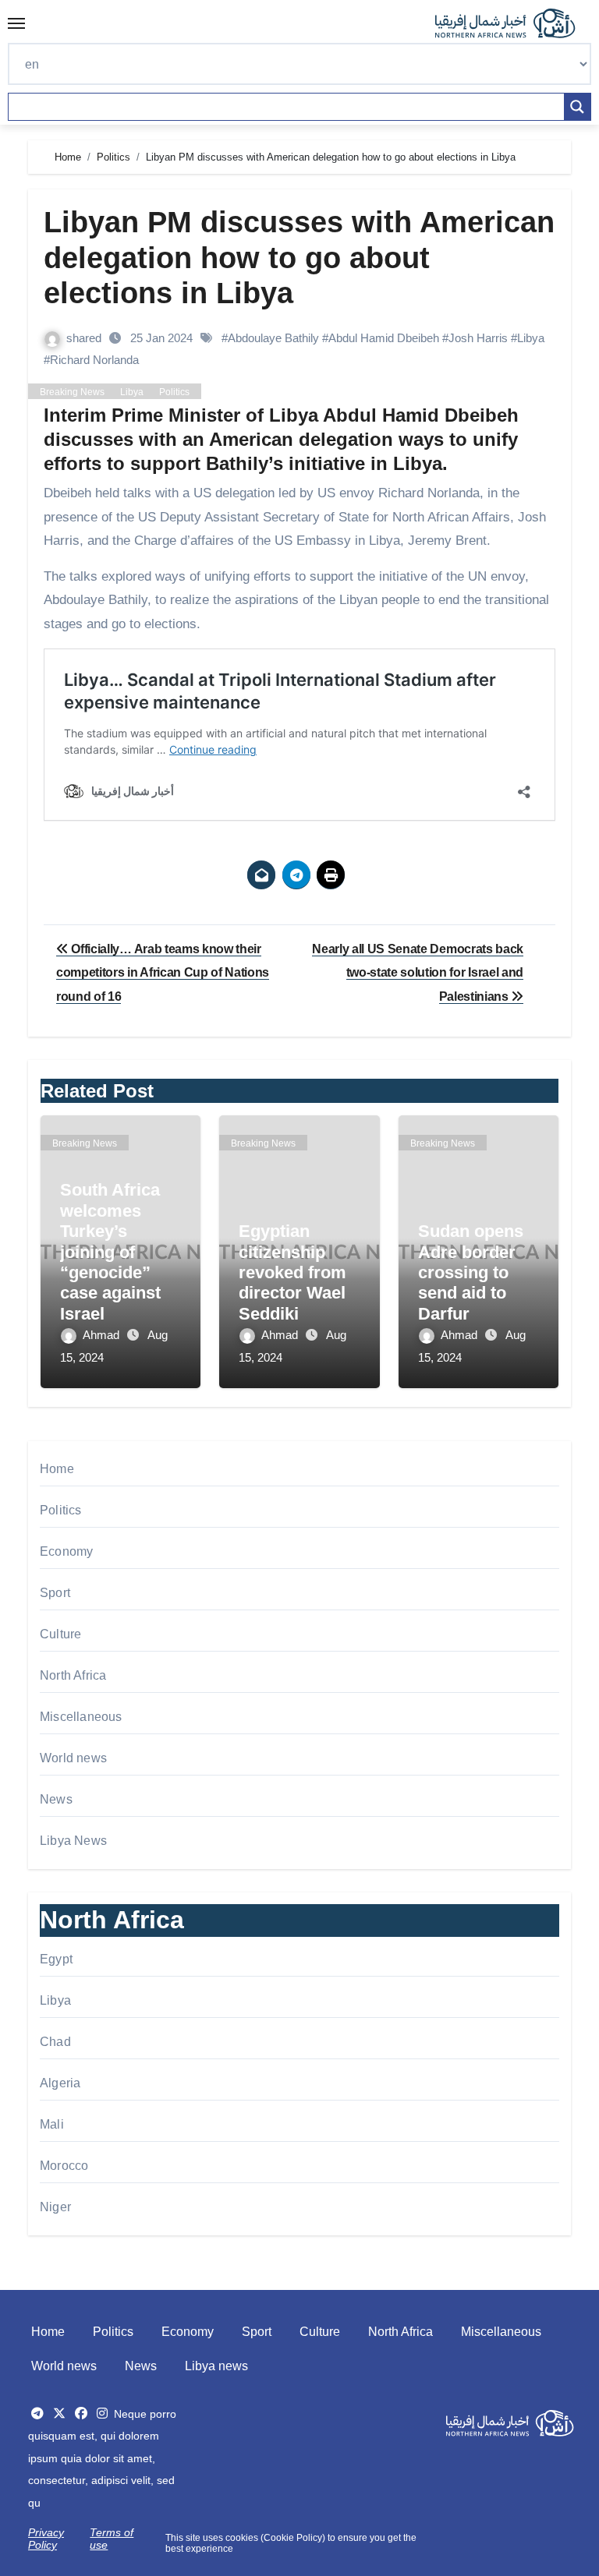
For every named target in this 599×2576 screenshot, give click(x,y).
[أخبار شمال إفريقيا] (513, 23)
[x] (59, 2413)
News (56, 1799)
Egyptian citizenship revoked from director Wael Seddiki (292, 1272)
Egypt (56, 1959)
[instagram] (102, 2413)
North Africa (73, 1675)
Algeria (60, 2083)
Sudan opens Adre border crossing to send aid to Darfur (471, 1272)
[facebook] (81, 2413)
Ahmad (103, 1335)
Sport (55, 1593)
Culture (60, 1634)
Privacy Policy (46, 2539)
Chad (55, 2042)
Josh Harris (478, 338)
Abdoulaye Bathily (273, 338)
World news (73, 1758)
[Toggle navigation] (16, 23)
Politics (174, 392)
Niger (55, 2207)
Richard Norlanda (94, 360)
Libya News (73, 1841)
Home (57, 1469)
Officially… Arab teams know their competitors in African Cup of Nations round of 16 (163, 973)
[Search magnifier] (577, 107)
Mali (52, 2124)
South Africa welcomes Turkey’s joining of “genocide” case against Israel (110, 1251)
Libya (531, 338)
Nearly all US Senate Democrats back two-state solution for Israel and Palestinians (418, 973)
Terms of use (112, 2539)
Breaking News (72, 392)
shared (85, 338)
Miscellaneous (81, 1717)
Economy (66, 1551)
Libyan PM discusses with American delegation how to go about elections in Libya (299, 258)
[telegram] (37, 2413)
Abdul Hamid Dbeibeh (384, 338)
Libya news (216, 2366)
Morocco (64, 2166)
